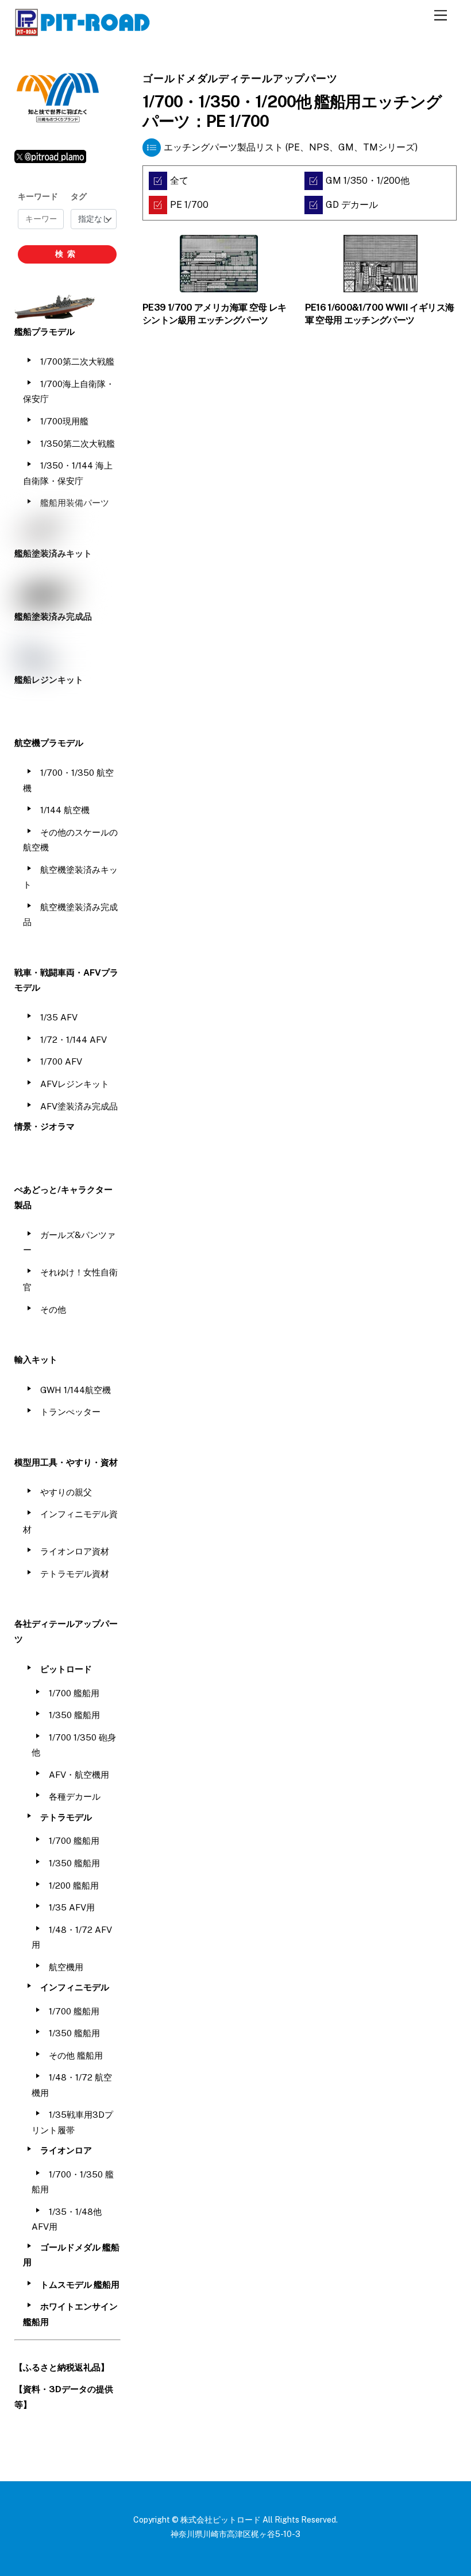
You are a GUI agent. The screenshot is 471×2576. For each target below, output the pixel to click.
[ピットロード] (83, 31)
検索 (67, 254)
